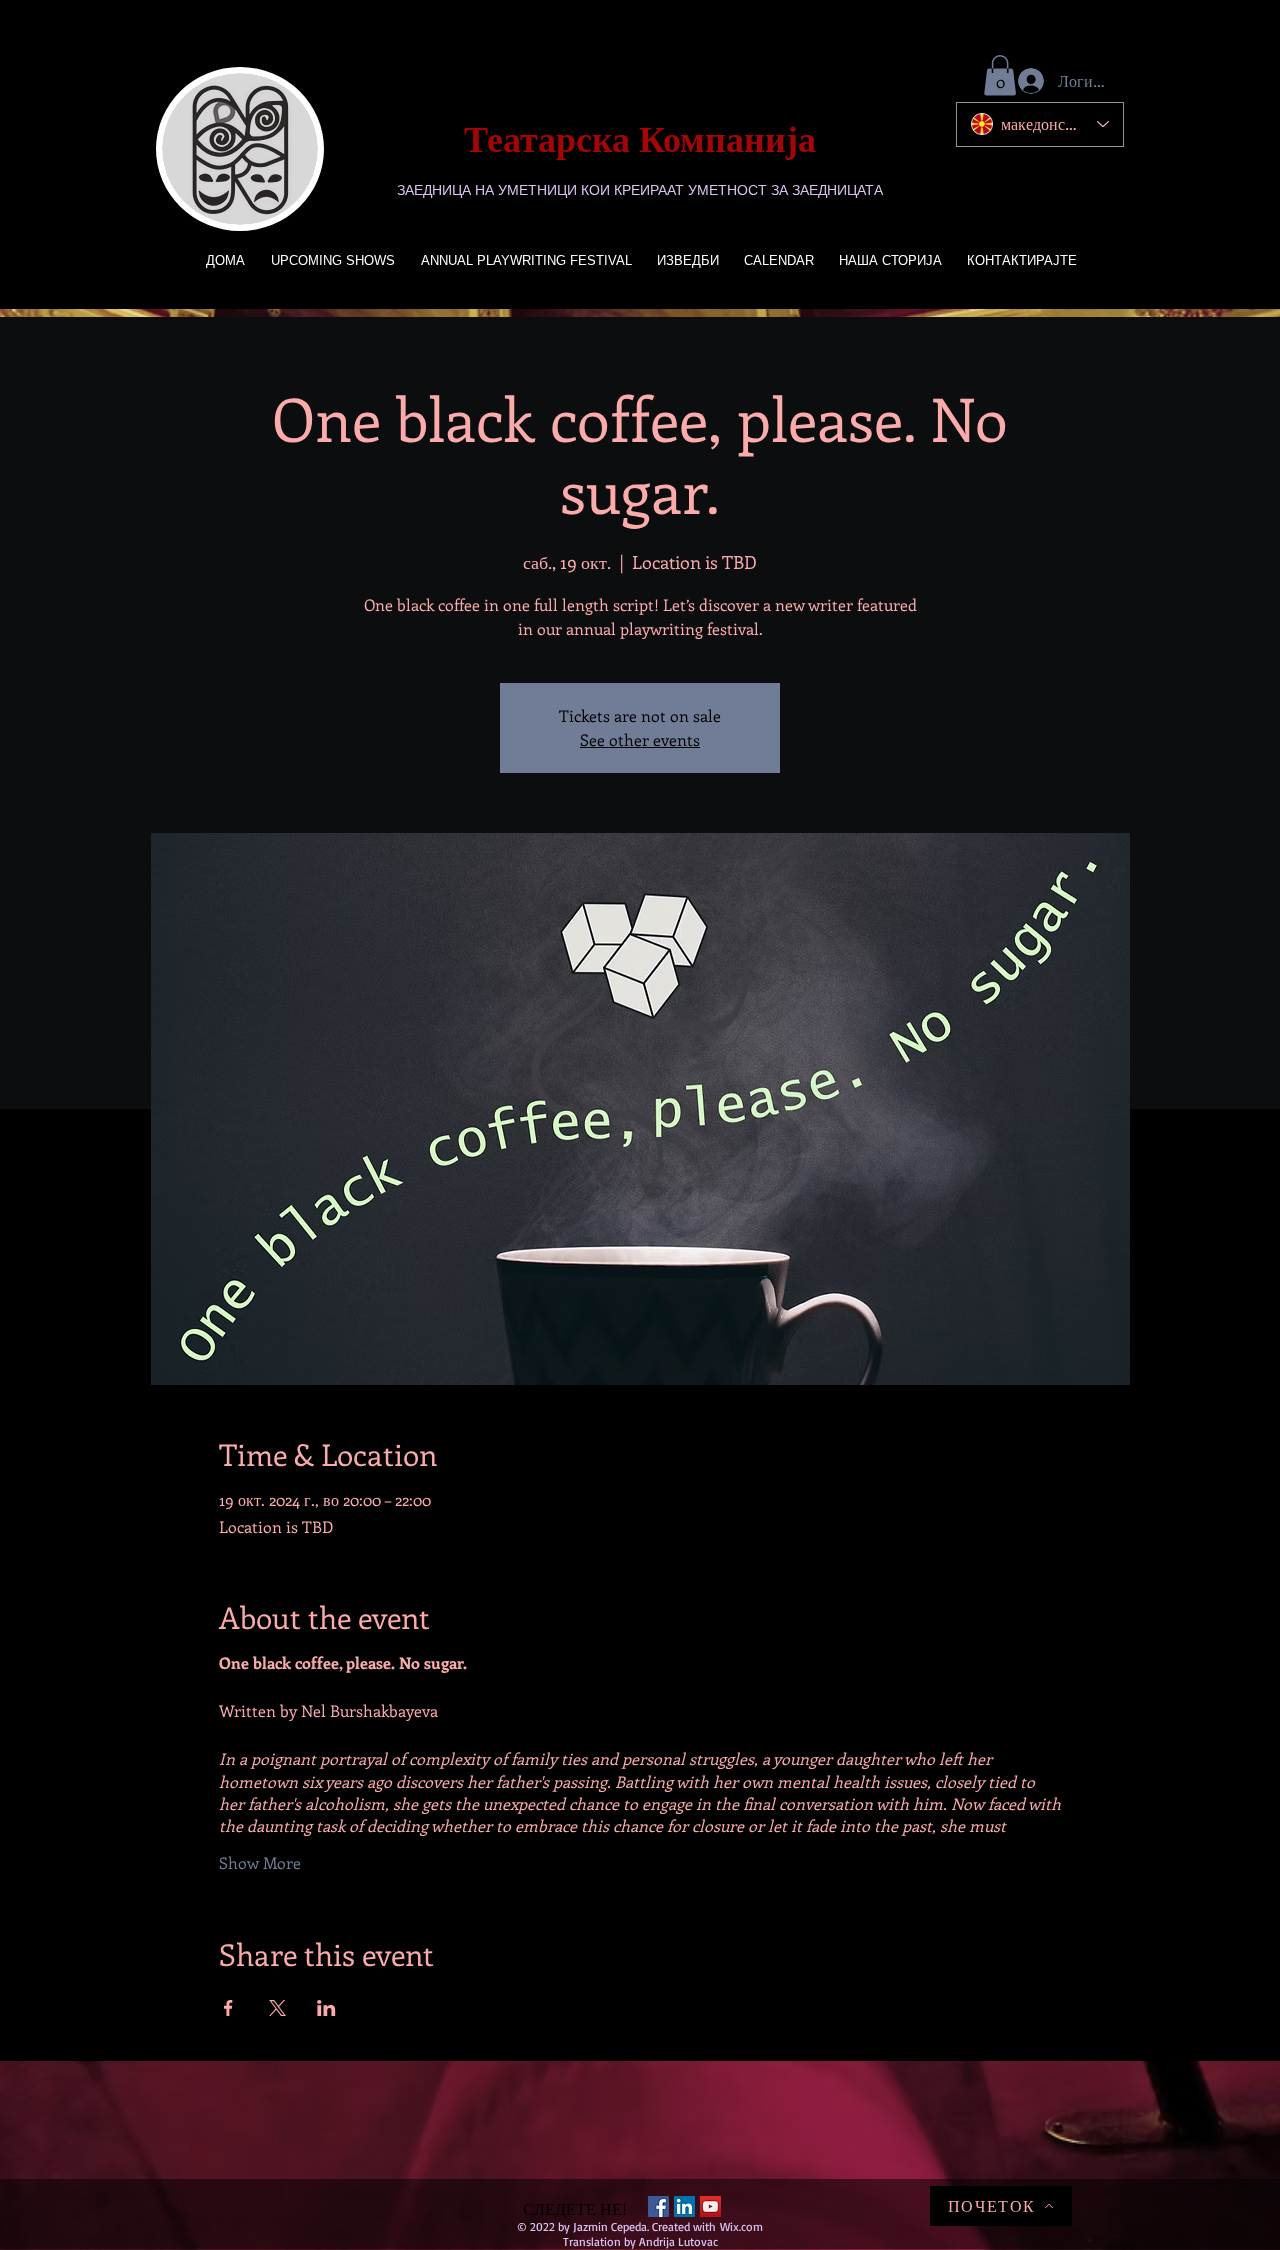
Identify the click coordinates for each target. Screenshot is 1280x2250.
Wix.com (741, 2226)
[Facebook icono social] (658, 2206)
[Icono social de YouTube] (710, 2206)
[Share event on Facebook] (228, 2008)
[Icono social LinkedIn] (684, 2206)
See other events (640, 739)
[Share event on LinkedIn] (326, 2008)
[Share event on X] (277, 2008)
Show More (260, 1862)
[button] (1000, 75)
